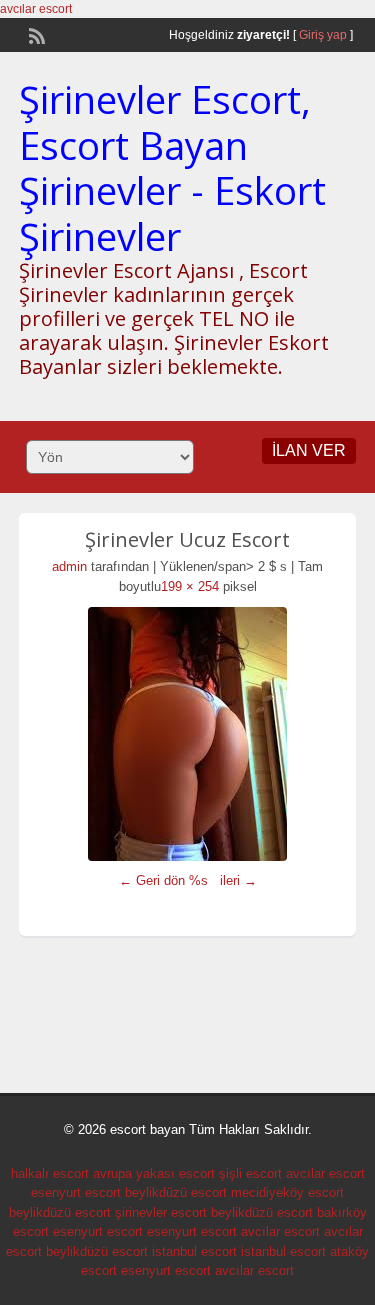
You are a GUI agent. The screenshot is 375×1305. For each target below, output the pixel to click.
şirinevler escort (161, 1212)
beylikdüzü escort (176, 1192)
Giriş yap (323, 35)
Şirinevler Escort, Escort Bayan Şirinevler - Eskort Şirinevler (172, 167)
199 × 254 (190, 586)
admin (69, 566)
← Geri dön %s (163, 880)
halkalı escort (50, 1173)
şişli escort (250, 1173)
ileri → (238, 880)
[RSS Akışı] (35, 34)
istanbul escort (194, 1251)
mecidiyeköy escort (287, 1192)
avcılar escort (36, 9)
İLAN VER (309, 450)
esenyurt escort (76, 1192)
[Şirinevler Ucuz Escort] (188, 734)
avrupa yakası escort (154, 1173)
